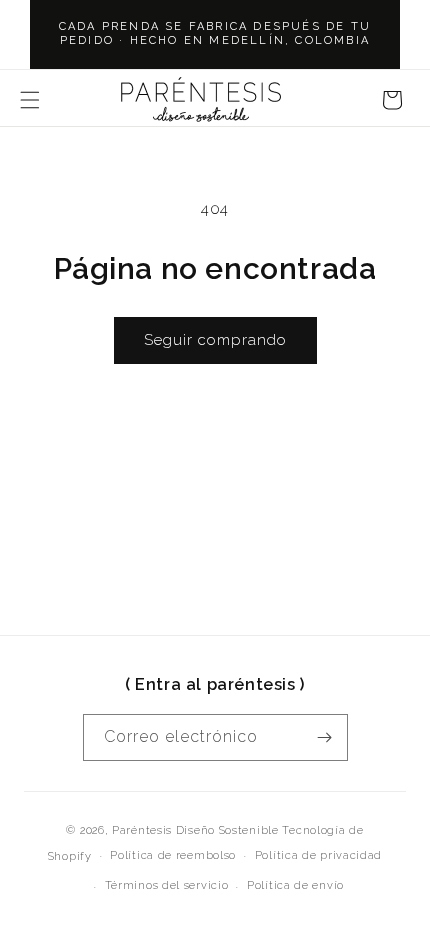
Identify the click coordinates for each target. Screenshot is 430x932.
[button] (30, 100)
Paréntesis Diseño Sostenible (195, 830)
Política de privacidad (318, 855)
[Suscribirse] (325, 737)
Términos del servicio (167, 885)
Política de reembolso (173, 855)
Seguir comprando (215, 340)
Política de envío (295, 885)
